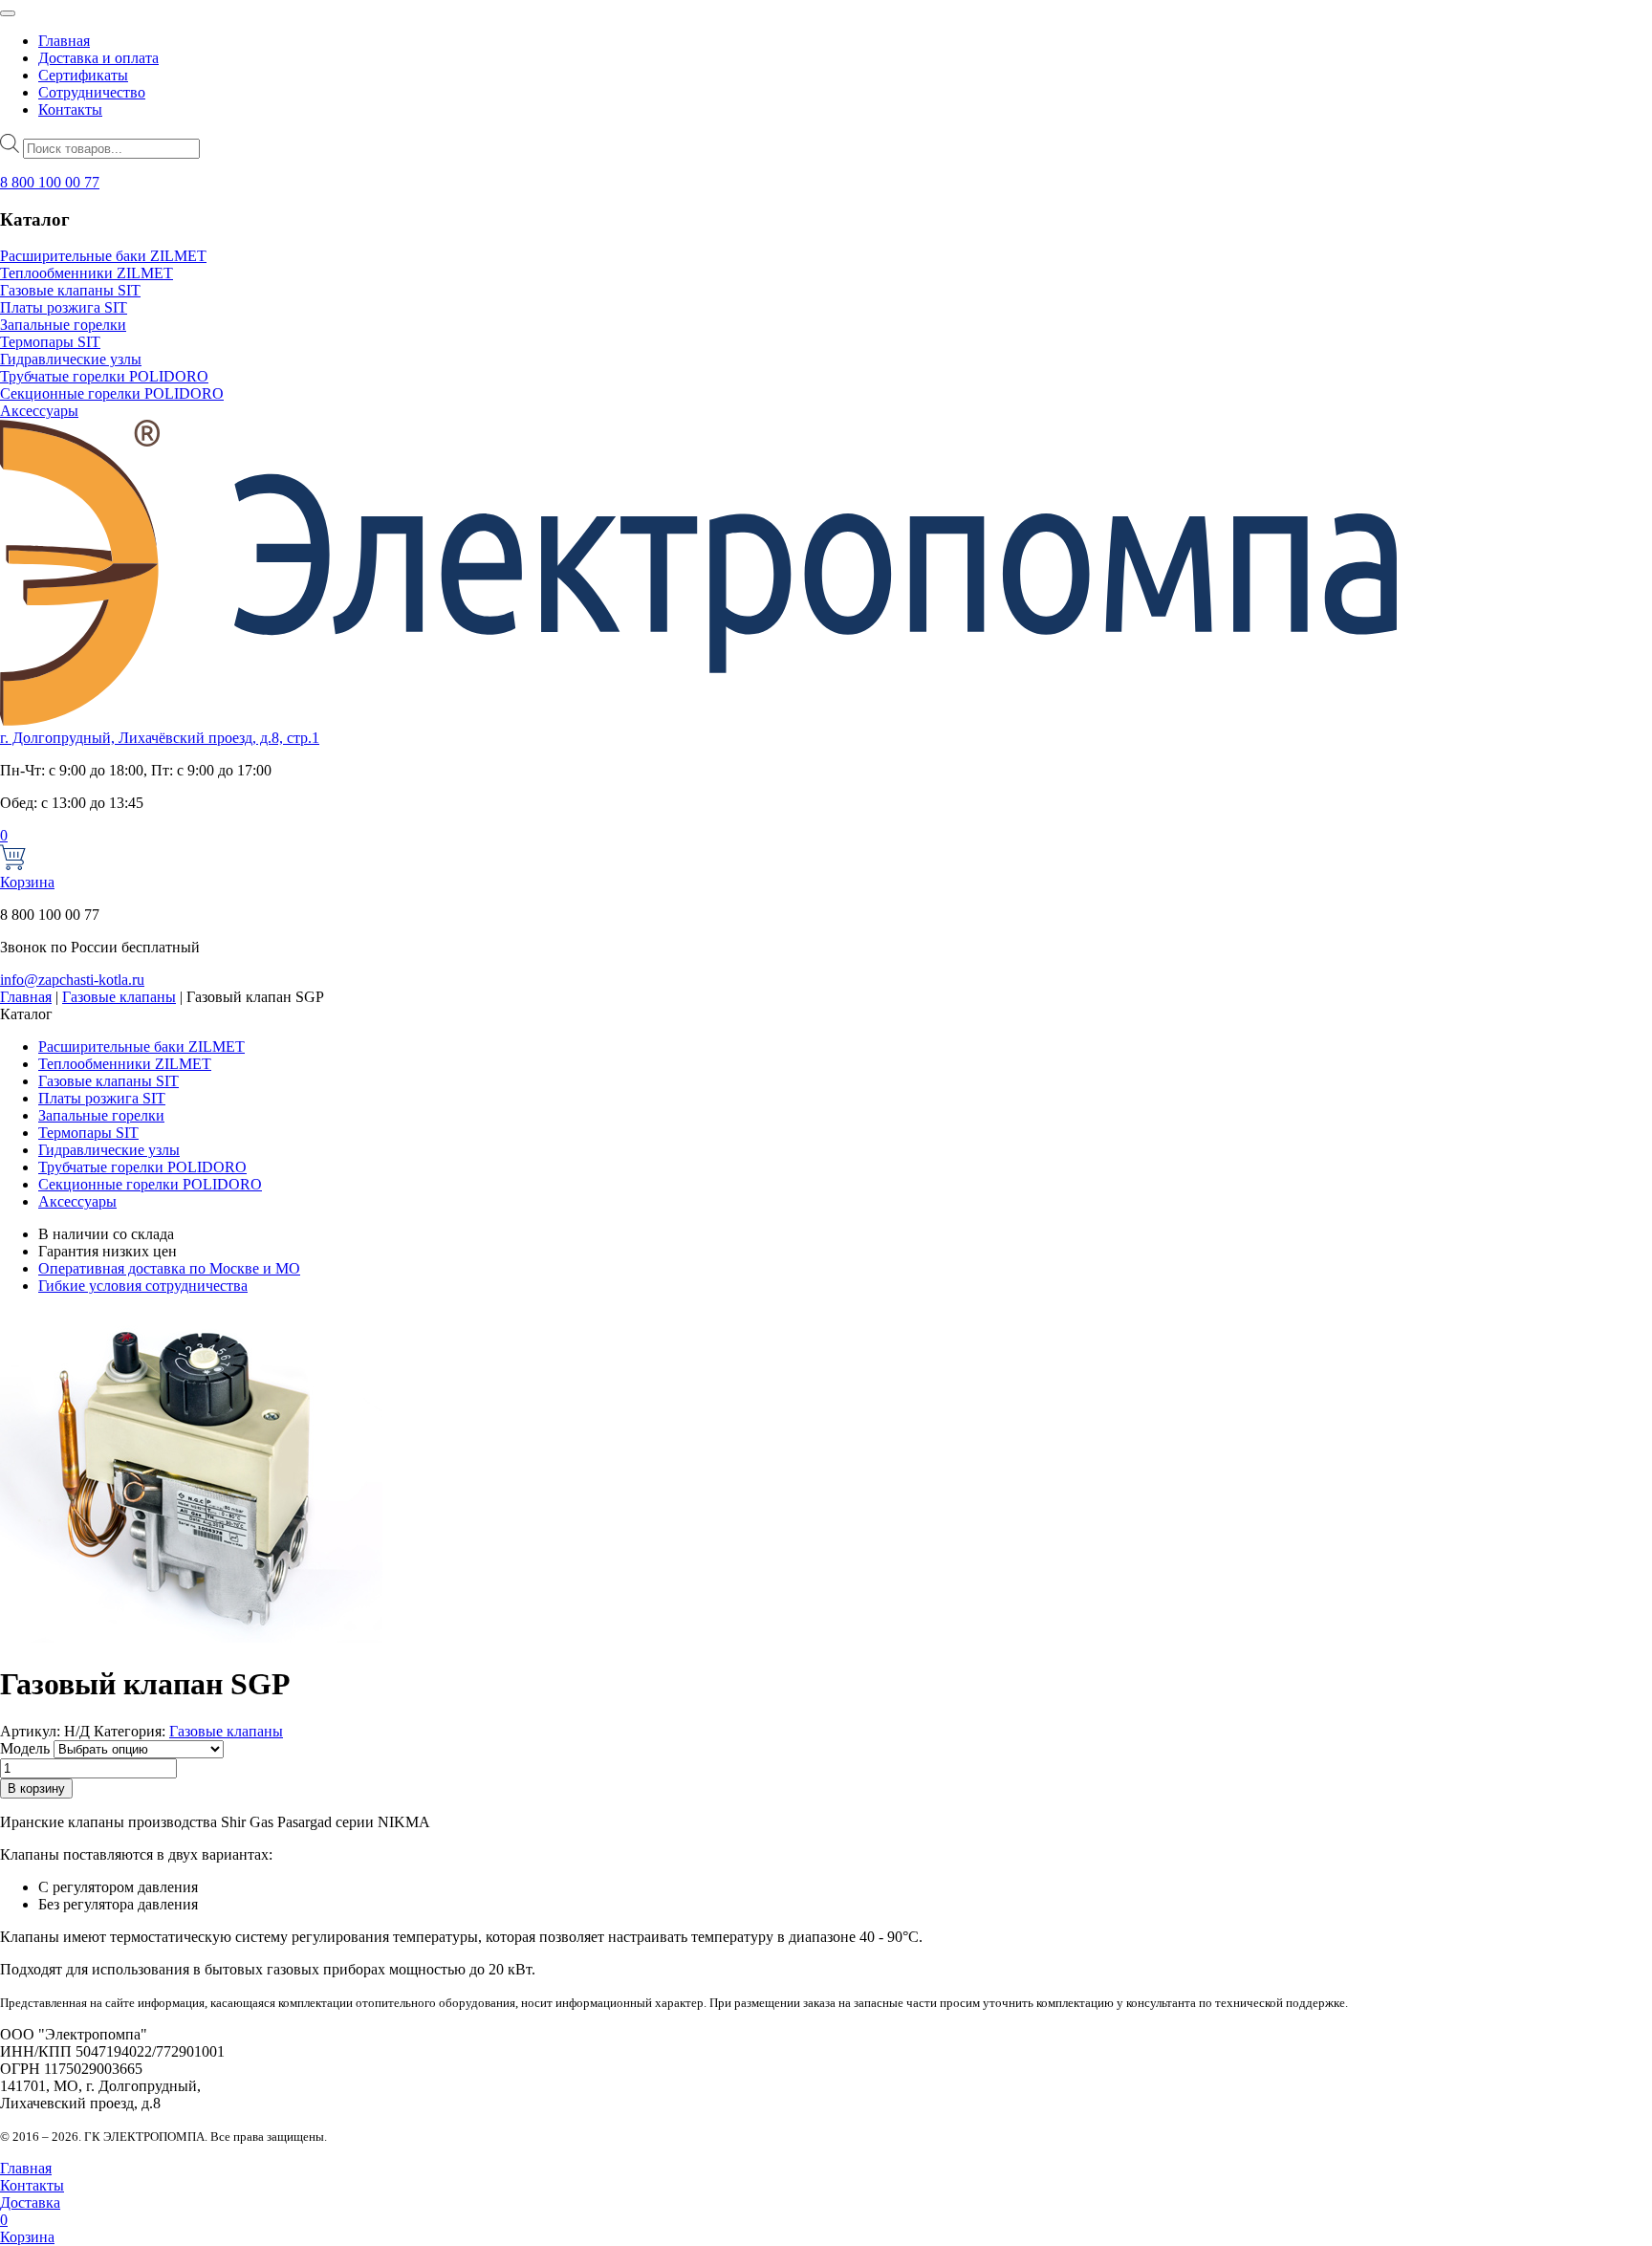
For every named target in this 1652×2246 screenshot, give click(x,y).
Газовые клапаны (119, 997)
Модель (25, 1748)
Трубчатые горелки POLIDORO (104, 376)
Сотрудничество (92, 92)
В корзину (36, 1788)
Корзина (27, 859)
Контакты (70, 109)
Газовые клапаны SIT (70, 290)
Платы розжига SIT (64, 307)
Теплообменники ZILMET (87, 273)
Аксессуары (39, 411)
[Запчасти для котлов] (698, 720)
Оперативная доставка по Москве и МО (169, 1268)
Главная (64, 41)
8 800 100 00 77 (50, 182)
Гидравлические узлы (71, 359)
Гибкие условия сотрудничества (143, 1286)
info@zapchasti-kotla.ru (72, 980)
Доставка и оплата (98, 58)
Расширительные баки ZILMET (103, 256)
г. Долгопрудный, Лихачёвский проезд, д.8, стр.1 (160, 738)
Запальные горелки (63, 325)
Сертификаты (83, 75)
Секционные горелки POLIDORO (112, 393)
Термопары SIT (50, 342)
